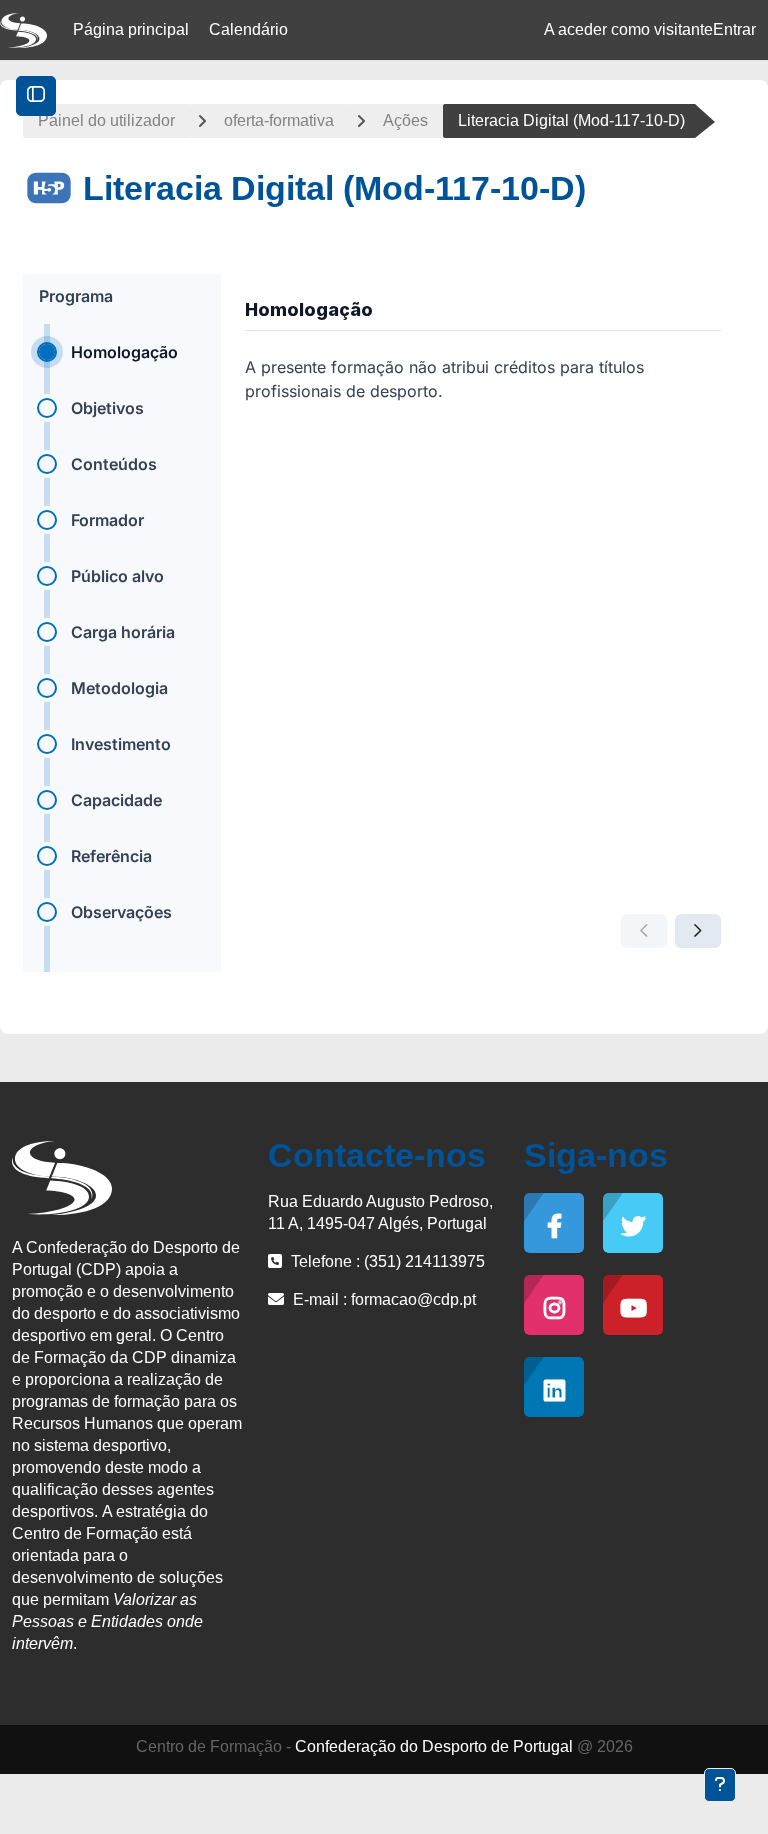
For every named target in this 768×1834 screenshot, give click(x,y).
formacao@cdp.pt (413, 1299)
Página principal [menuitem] (131, 29)
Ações (405, 120)
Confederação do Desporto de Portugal (434, 1746)
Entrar (734, 29)
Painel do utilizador (106, 120)
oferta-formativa (279, 120)
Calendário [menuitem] (248, 29)
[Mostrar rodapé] (720, 1785)
